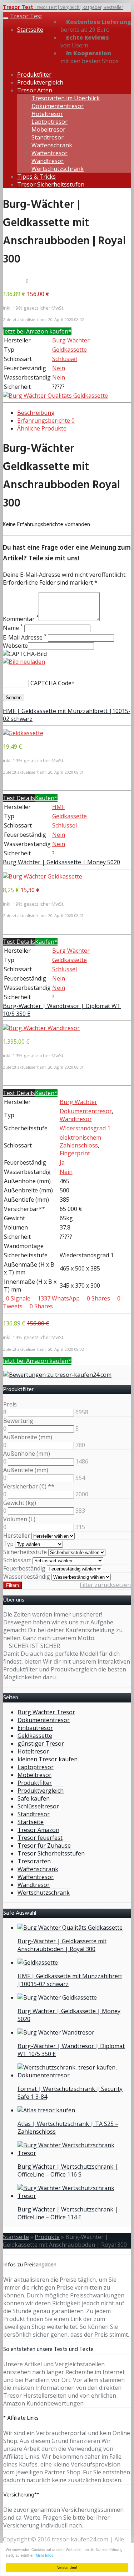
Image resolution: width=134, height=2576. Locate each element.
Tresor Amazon (38, 1830)
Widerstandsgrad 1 (85, 1128)
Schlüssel (64, 359)
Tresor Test (26, 16)
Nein (59, 368)
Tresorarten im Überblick (66, 98)
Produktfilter (34, 75)
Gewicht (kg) (20, 1503)
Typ (8, 1544)
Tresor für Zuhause (44, 1846)
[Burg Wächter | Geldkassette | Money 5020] (43, 876)
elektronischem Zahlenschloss (80, 1141)
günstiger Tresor (41, 1743)
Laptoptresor (49, 122)
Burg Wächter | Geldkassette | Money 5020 (61, 862)
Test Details (19, 798)
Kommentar (21, 619)
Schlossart (17, 1560)
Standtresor (48, 137)
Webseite (15, 646)
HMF (58, 807)
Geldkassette (70, 350)
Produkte (47, 2237)
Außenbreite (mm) (28, 1437)
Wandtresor (48, 161)
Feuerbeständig (24, 1568)
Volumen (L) (19, 1519)
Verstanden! (67, 2567)
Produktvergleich (40, 82)
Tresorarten (34, 1861)
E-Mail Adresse (25, 637)
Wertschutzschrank (58, 169)
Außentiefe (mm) (26, 1470)
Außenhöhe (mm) (27, 1454)
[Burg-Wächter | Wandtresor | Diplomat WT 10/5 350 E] (41, 1028)
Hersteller (17, 1536)
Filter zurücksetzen (105, 1585)
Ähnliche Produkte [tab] (42, 428)
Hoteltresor (47, 114)
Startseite (30, 30)
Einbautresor (35, 1728)
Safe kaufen (34, 1798)
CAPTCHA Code (51, 683)
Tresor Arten (35, 90)
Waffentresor (49, 153)
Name (13, 628)
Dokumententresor (58, 106)
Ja (62, 1162)
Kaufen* (46, 798)
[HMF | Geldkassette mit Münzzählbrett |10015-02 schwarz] (23, 733)
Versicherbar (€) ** (29, 1486)
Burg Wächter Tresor (46, 1712)
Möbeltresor (48, 129)
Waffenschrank (52, 145)
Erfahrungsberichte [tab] (46, 421)
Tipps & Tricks (36, 177)
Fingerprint (75, 1153)
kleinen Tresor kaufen (48, 1759)
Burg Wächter (71, 340)
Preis (10, 1404)
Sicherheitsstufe (25, 1552)
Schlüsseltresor (38, 1806)
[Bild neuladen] (24, 662)
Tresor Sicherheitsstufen (51, 184)
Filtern (13, 1585)
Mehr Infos (44, 2555)
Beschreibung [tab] (36, 413)
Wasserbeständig (27, 1577)
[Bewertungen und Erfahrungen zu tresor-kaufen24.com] (57, 1375)
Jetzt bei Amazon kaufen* (37, 331)
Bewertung (18, 1421)
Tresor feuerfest (40, 1838)
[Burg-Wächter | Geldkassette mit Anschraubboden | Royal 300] (55, 396)
